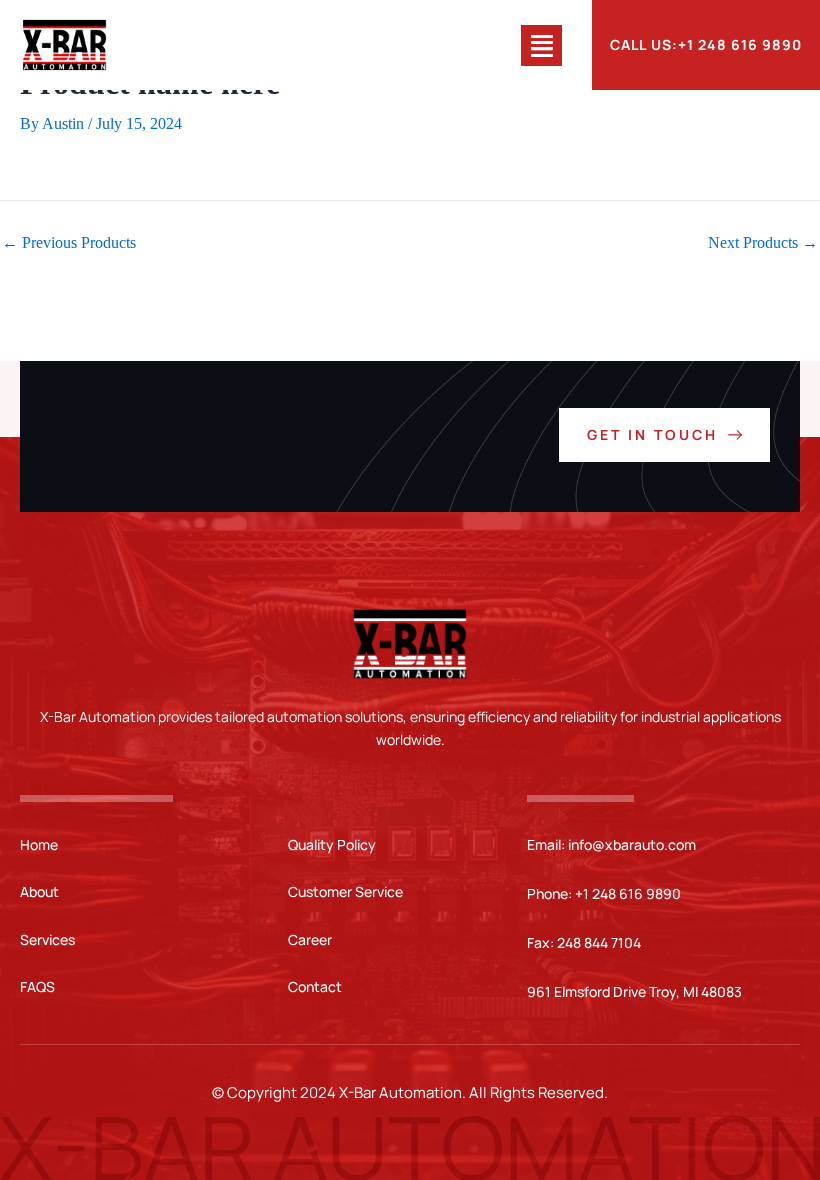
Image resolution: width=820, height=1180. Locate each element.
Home (39, 844)
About (39, 891)
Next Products (763, 243)
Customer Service (345, 891)
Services (47, 939)
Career (310, 939)
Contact (315, 986)
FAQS (37, 986)
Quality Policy (332, 844)
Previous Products (69, 243)
